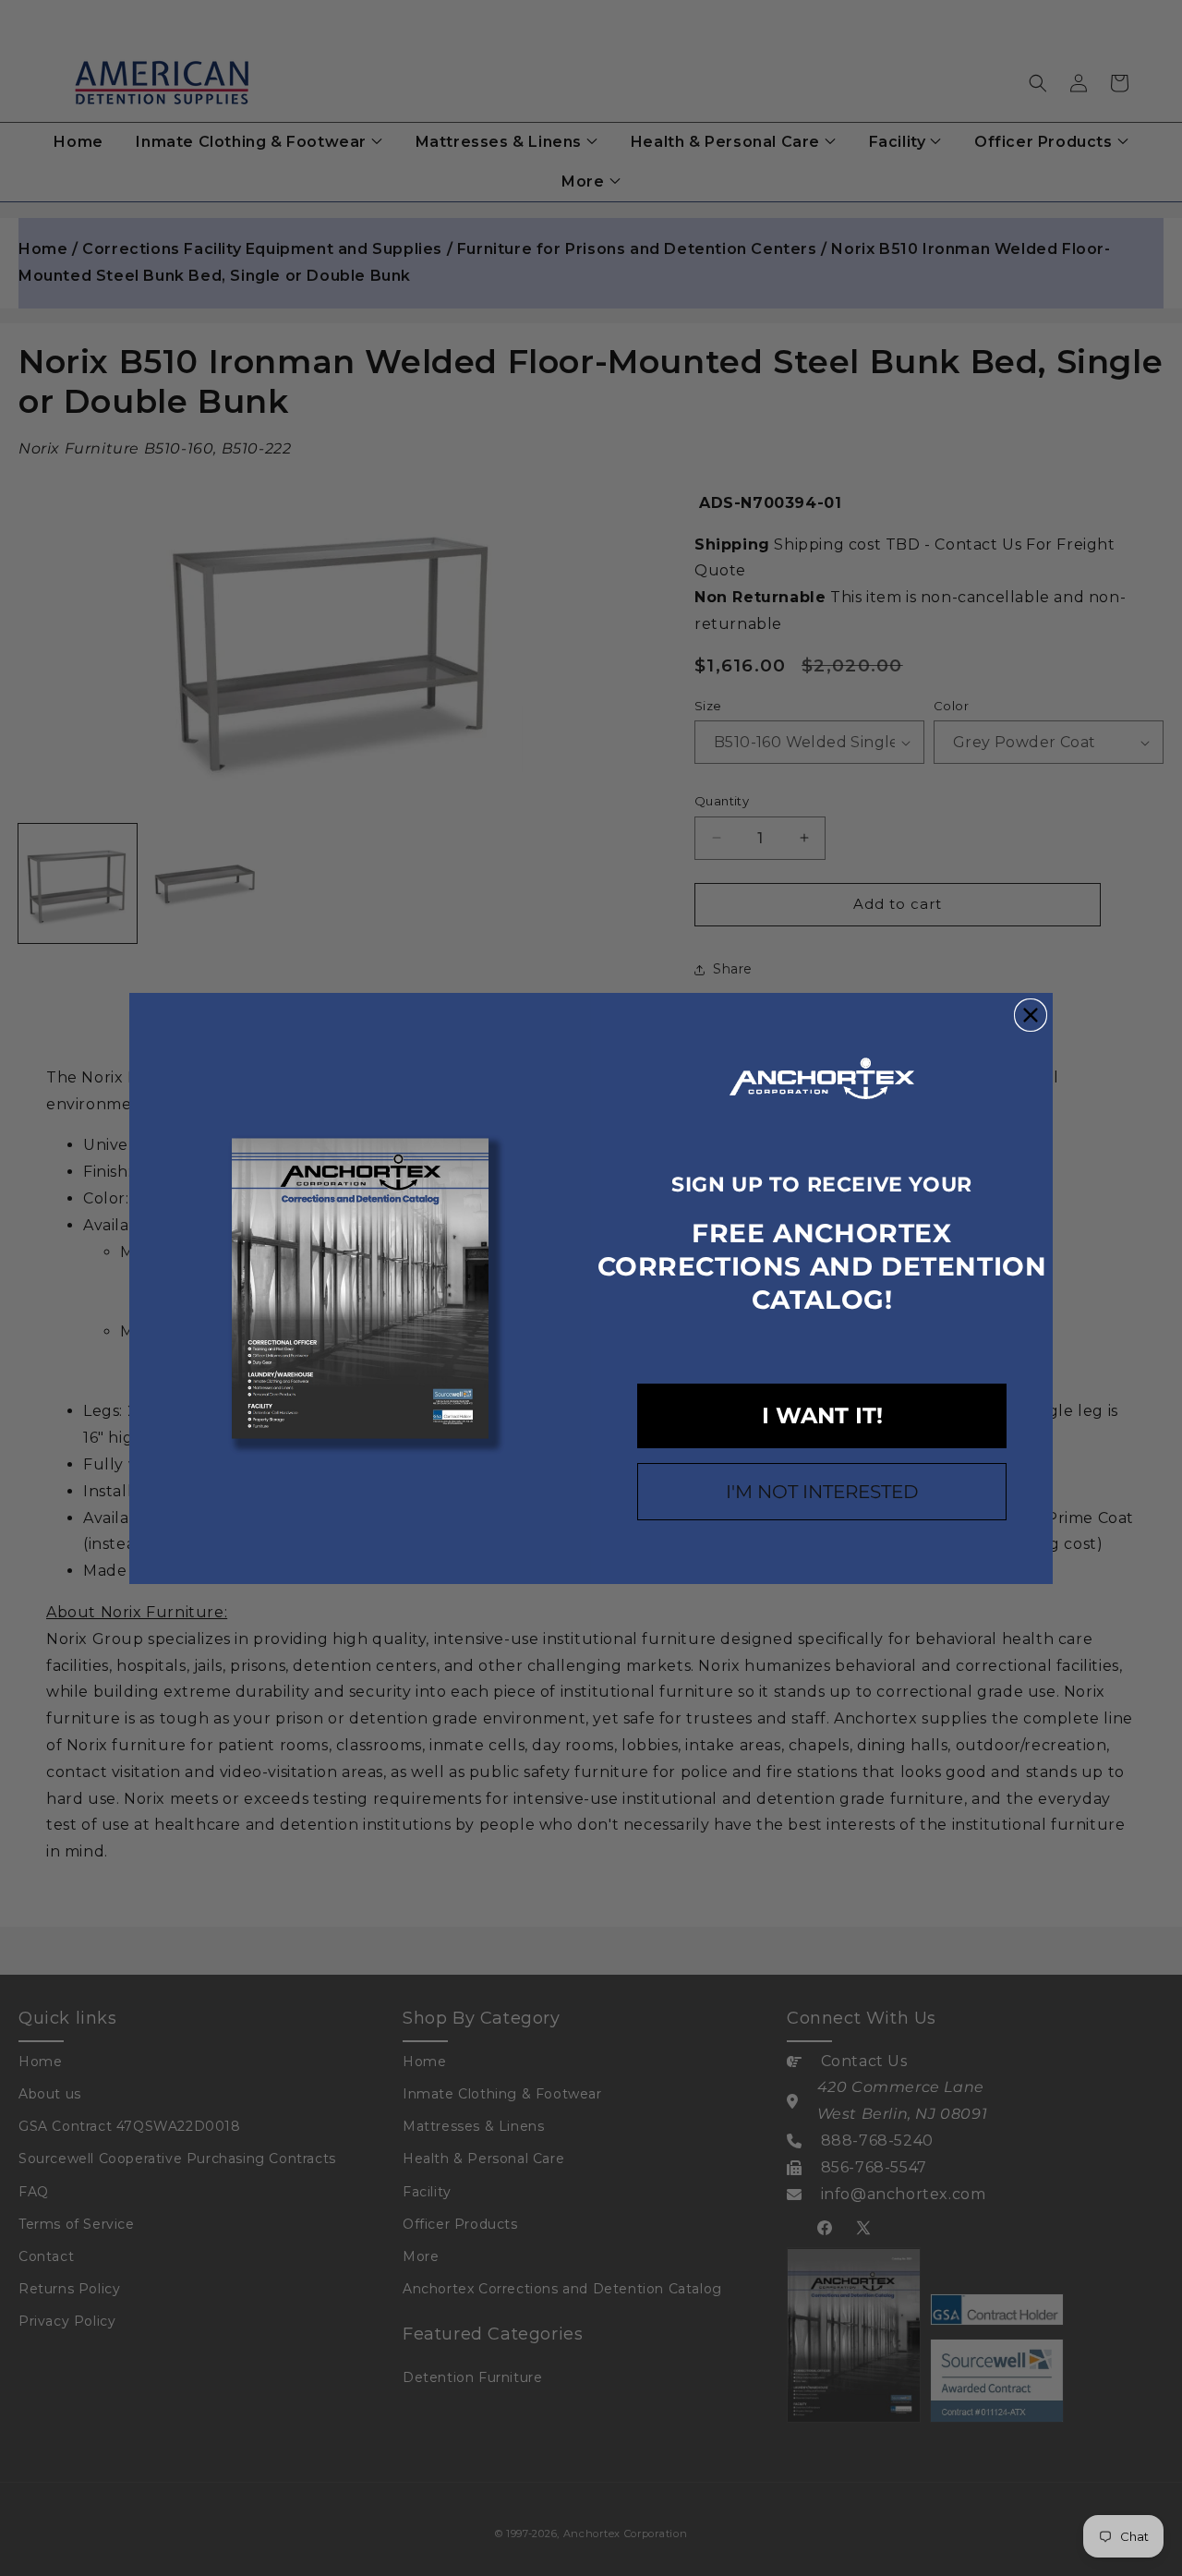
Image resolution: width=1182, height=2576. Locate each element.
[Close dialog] (1031, 1015)
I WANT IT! (822, 1415)
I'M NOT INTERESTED (822, 1492)
